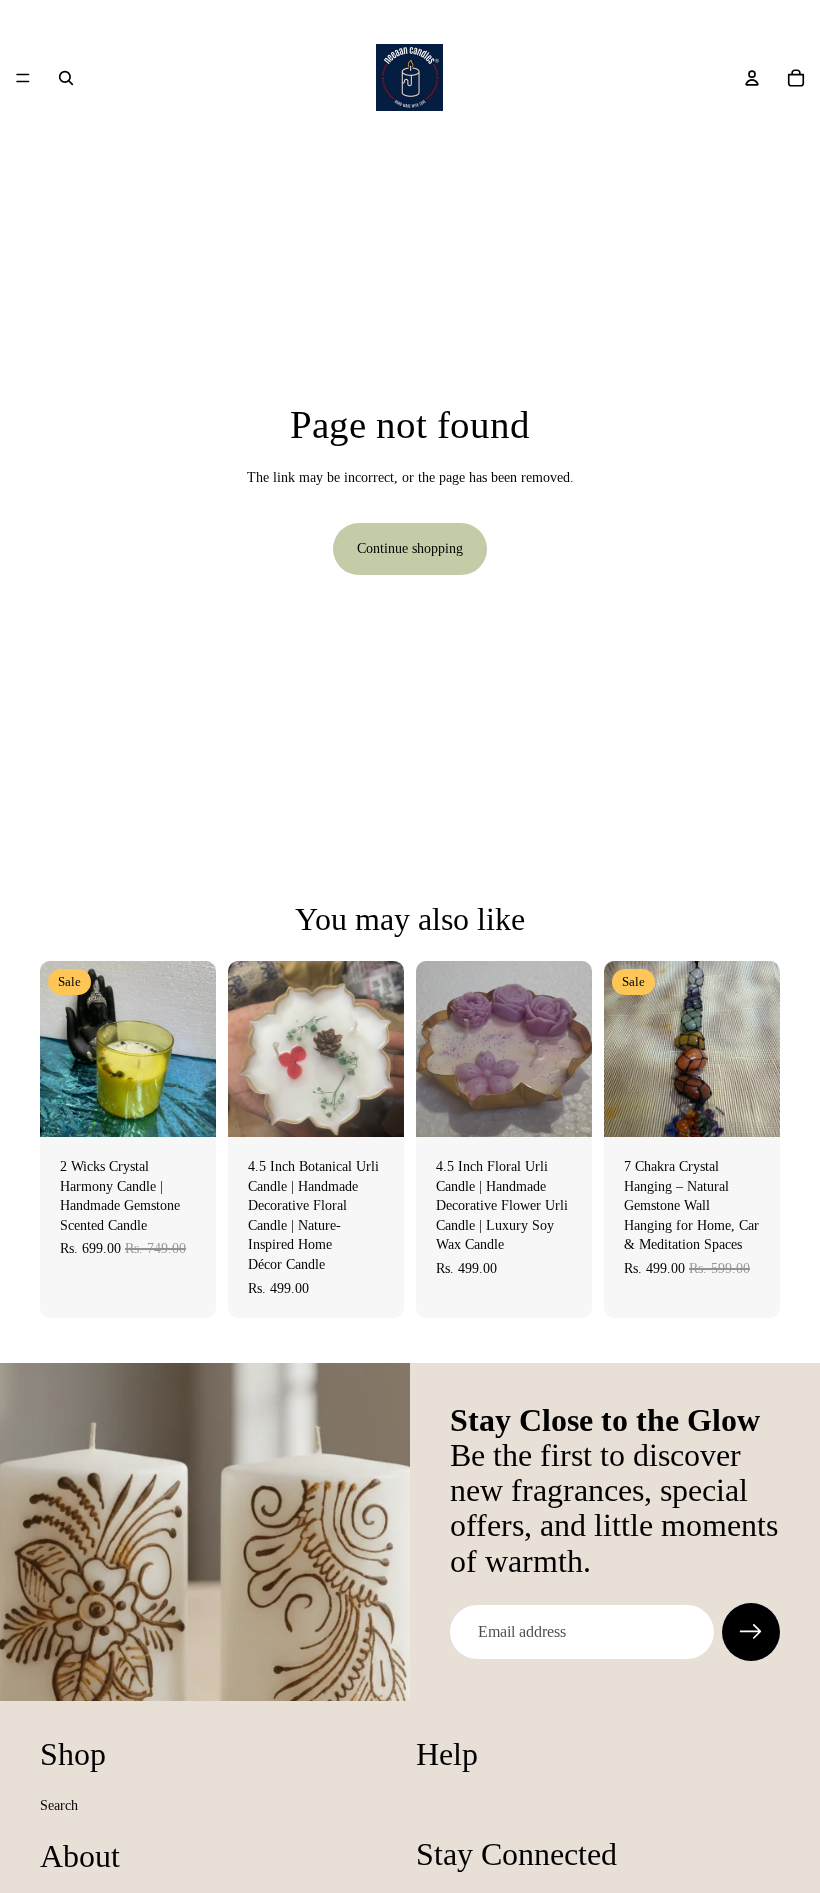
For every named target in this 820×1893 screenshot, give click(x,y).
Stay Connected (516, 1854)
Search (59, 1805)
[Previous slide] (626, 1049)
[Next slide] (758, 1049)
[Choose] (373, 1106)
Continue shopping (410, 548)
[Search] (66, 78)
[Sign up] (751, 1632)
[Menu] (23, 78)
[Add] (185, 1106)
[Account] (752, 78)
